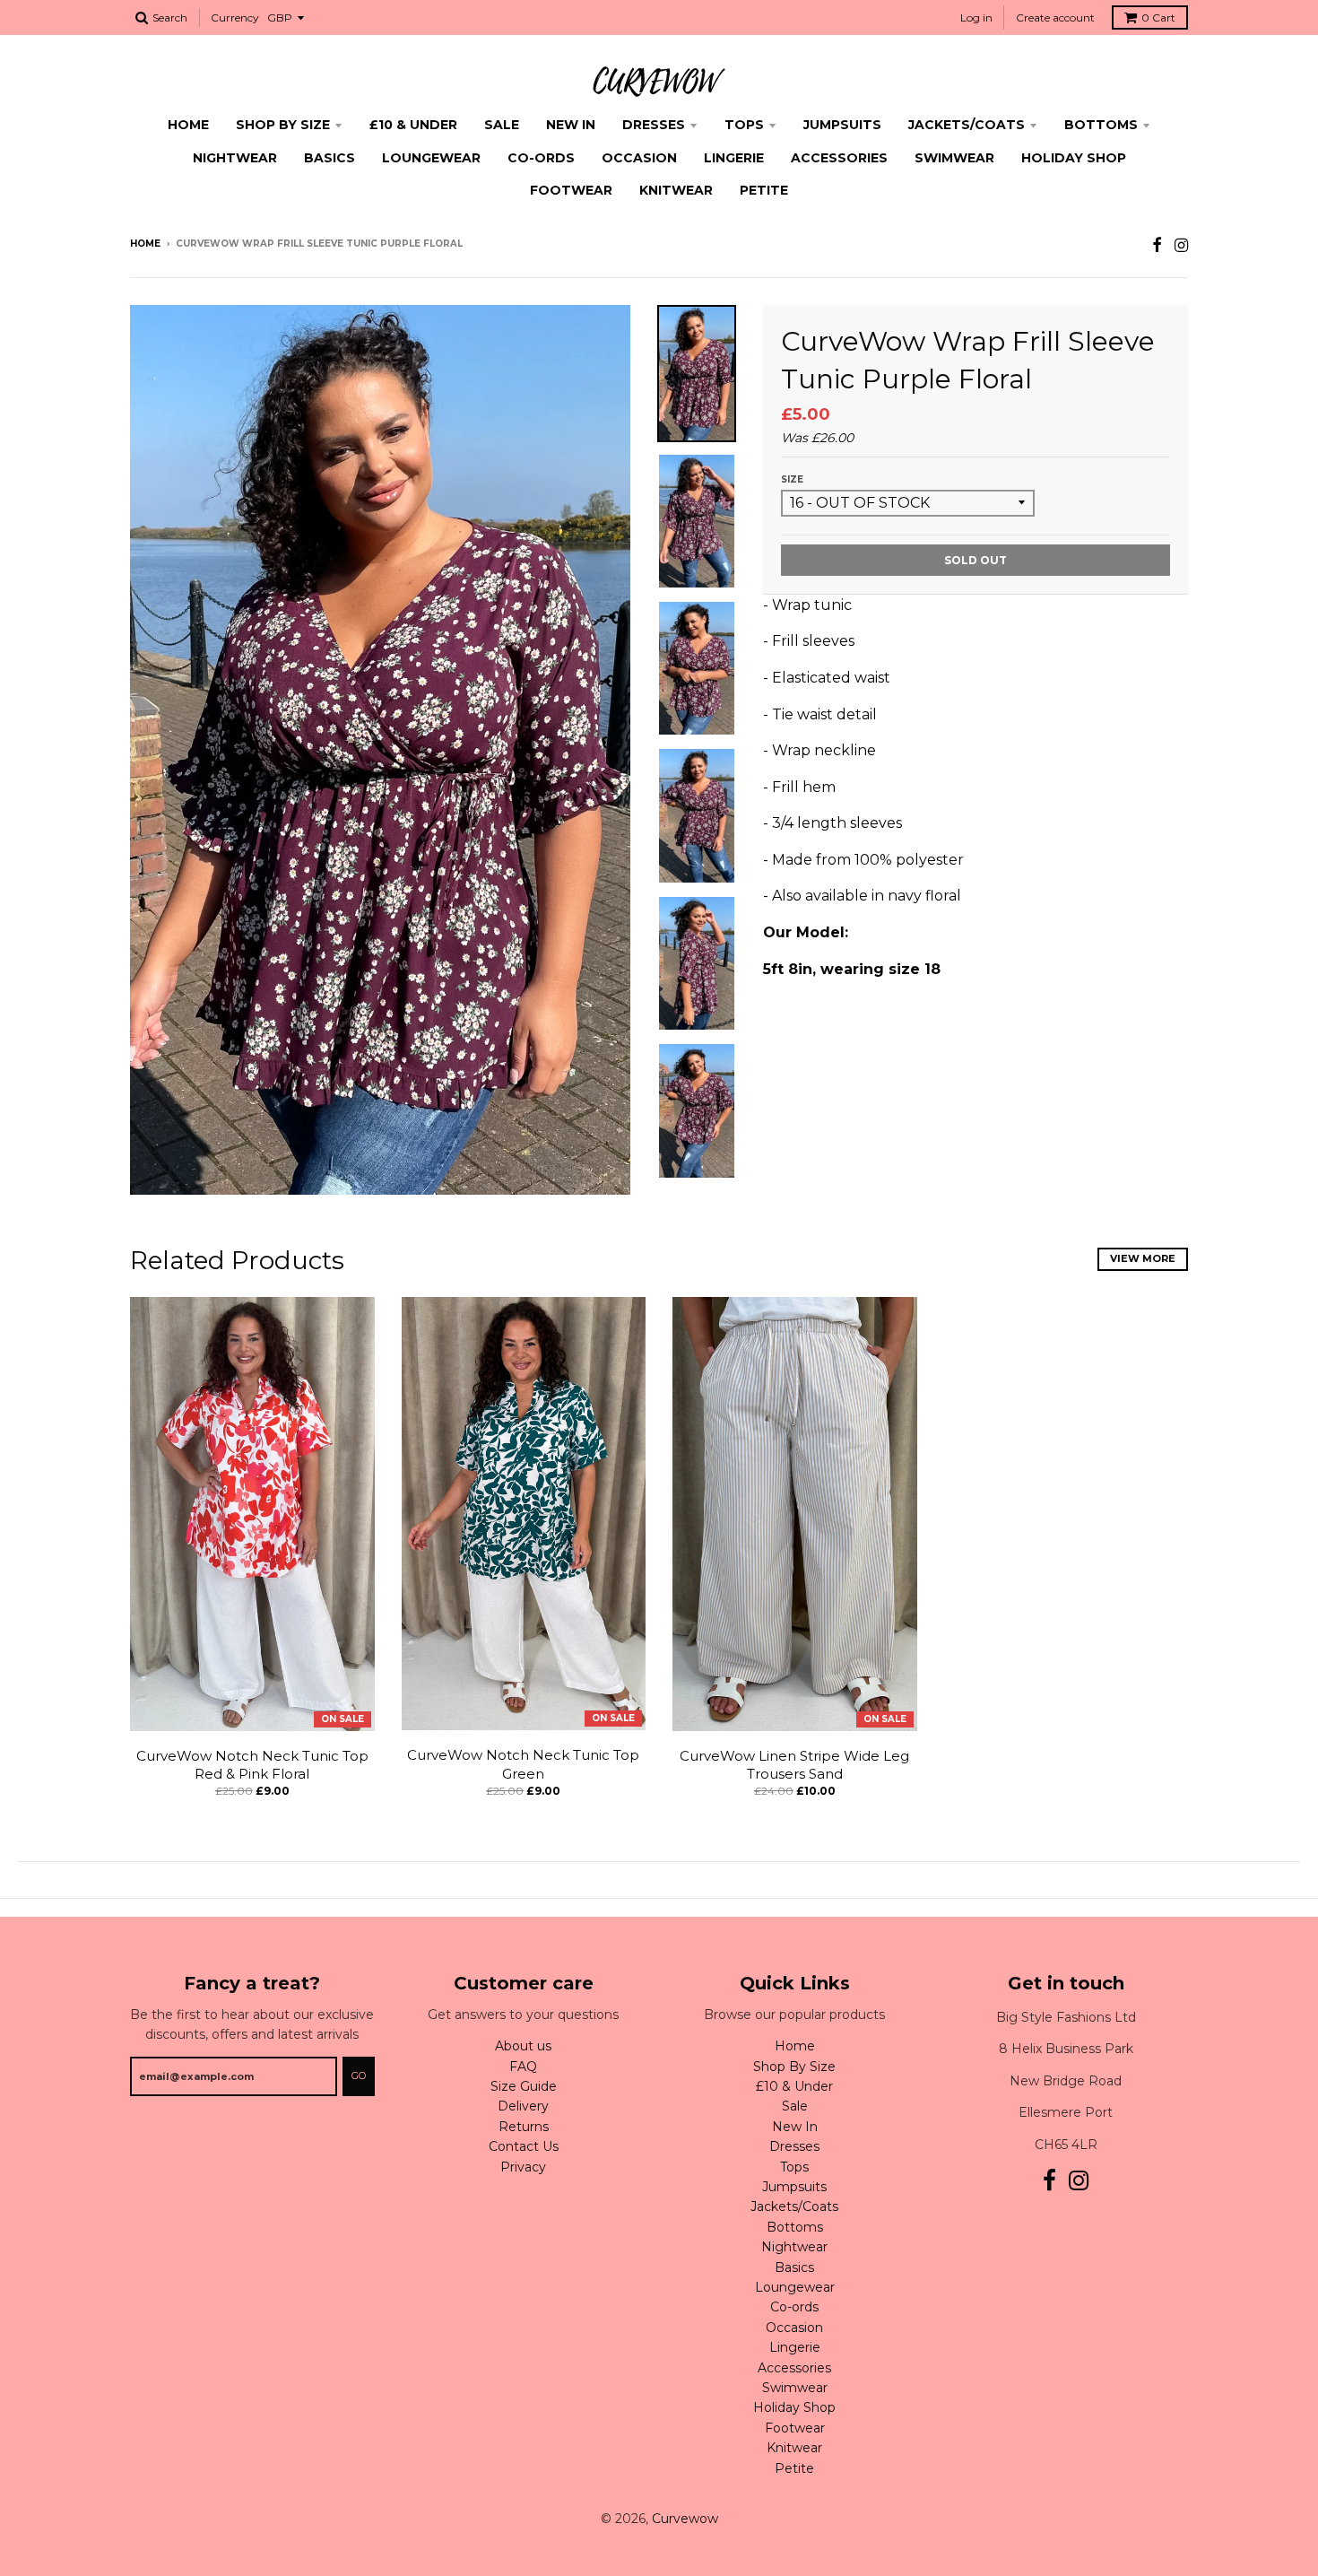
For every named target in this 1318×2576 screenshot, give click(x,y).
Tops (744, 125)
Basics (329, 158)
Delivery (523, 2106)
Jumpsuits (842, 125)
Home (188, 125)
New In (571, 125)
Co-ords (541, 158)
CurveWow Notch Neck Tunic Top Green (523, 1764)
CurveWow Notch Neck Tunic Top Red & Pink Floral (252, 1765)
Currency (235, 17)
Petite (764, 190)
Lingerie (734, 158)
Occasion (639, 158)
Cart (1158, 17)
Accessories (839, 158)
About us (523, 2046)
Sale (502, 125)
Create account (1055, 17)
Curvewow (685, 2519)
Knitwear (676, 190)
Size (792, 479)
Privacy (523, 2167)
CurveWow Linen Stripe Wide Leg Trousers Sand (794, 1765)
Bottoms (1101, 125)
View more (1143, 1258)
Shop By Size (283, 125)
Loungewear (431, 158)
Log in (976, 17)
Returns (524, 2127)
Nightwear (235, 158)
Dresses (654, 125)
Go (359, 2076)
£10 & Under (413, 125)
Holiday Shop (1074, 158)
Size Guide (524, 2086)
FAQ (523, 2067)
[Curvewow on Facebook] (1157, 245)
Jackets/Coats (967, 125)
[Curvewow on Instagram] (1181, 245)
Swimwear (954, 158)
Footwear (571, 190)
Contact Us (524, 2146)
